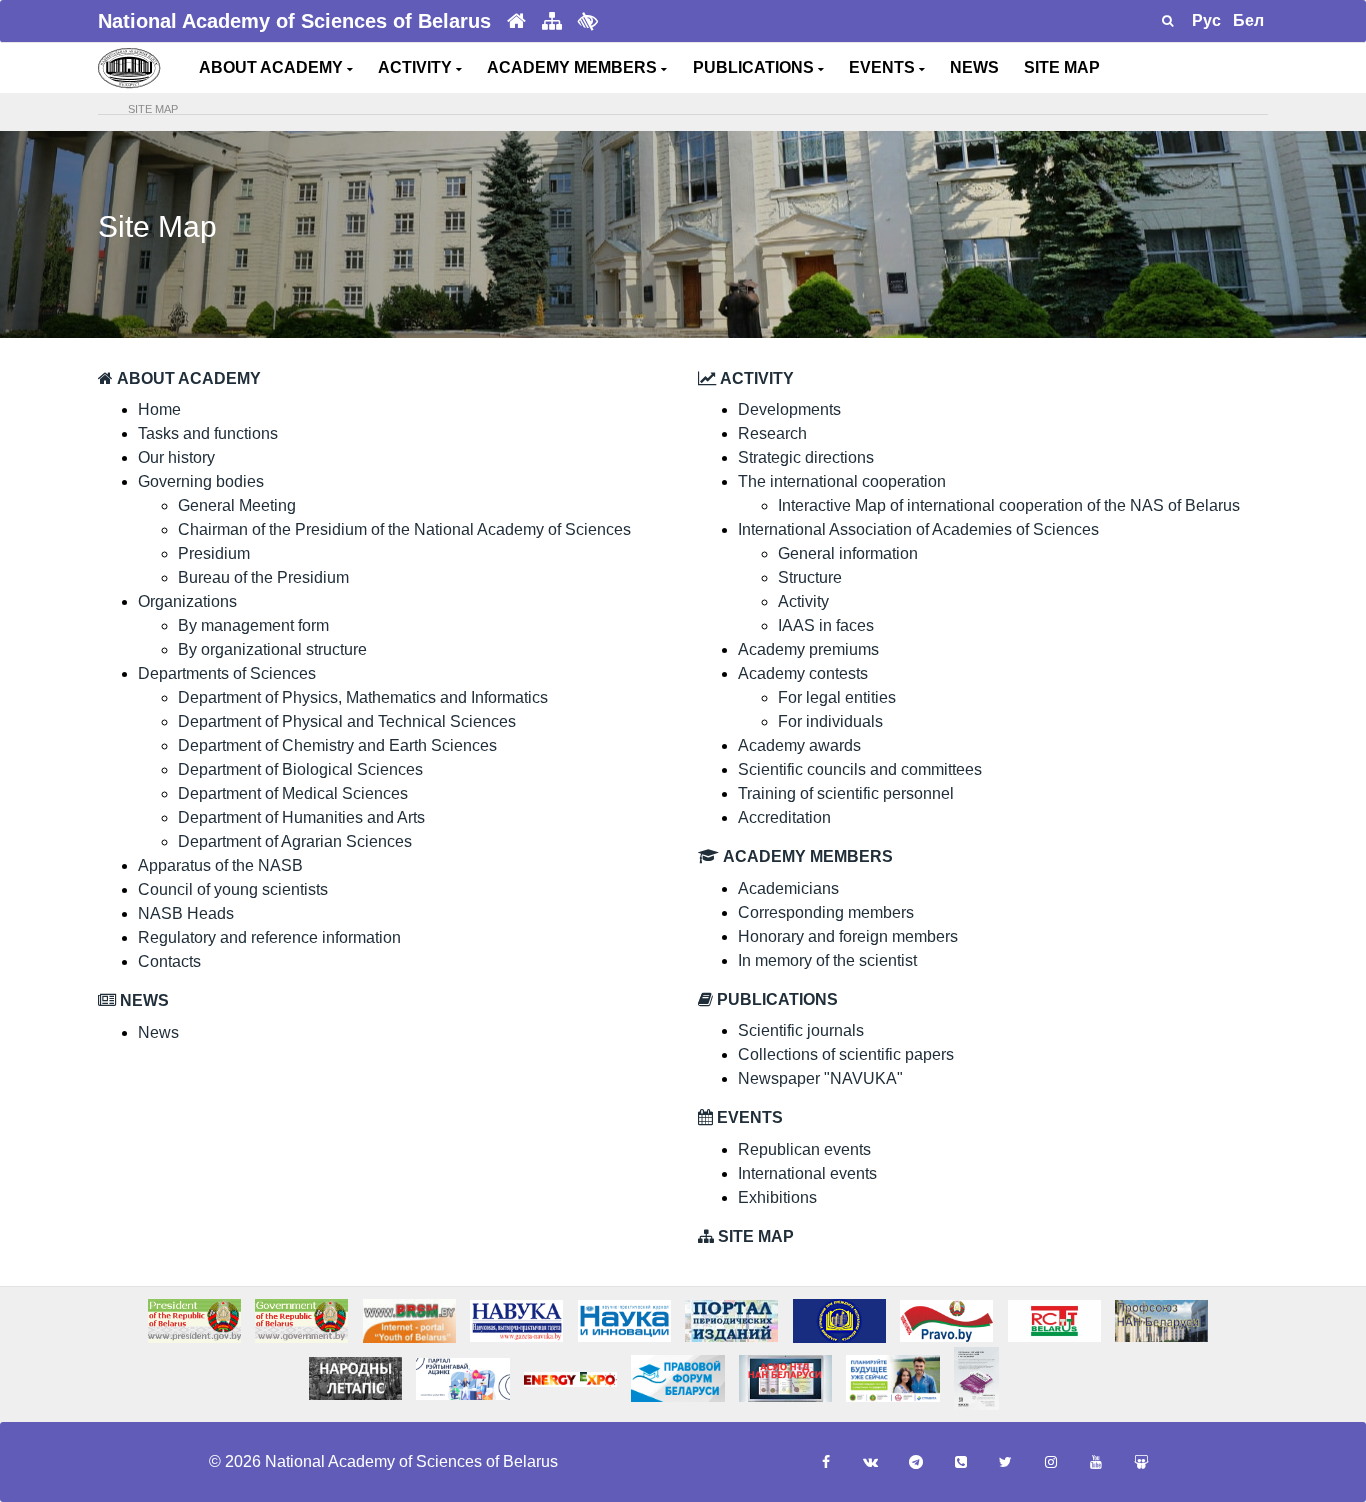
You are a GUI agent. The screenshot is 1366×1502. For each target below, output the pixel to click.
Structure (810, 577)
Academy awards (799, 745)
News (158, 1032)
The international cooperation (842, 481)
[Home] (516, 21)
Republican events (804, 1149)
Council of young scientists (233, 889)
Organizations (187, 601)
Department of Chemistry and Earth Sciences (337, 745)
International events (807, 1173)
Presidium (214, 553)
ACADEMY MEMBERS (574, 67)
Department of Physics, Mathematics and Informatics (363, 697)
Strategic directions (806, 457)
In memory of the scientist (827, 960)
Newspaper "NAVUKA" (820, 1078)
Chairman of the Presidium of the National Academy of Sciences (404, 529)
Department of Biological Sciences (300, 769)
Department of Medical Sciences (293, 793)
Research (772, 433)
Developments (789, 409)
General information (848, 553)
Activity (803, 601)
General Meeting (237, 505)
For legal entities (837, 697)
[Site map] (552, 21)
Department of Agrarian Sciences (295, 841)
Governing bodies (201, 481)
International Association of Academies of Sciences (918, 529)
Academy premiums (808, 649)
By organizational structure (272, 649)
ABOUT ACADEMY (273, 67)
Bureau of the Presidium (263, 577)
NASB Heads (186, 913)
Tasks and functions (208, 433)
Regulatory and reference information (269, 937)
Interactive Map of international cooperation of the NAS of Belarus (1009, 505)
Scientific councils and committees (860, 769)
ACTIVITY (417, 67)
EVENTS (884, 67)
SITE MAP (1062, 67)
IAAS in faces (826, 625)
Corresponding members (826, 912)
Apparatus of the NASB (220, 865)
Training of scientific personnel (846, 793)
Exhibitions (777, 1197)
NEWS (974, 67)
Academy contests (803, 673)
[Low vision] (588, 21)
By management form (253, 625)
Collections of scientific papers (846, 1054)
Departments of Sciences (227, 673)
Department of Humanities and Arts (301, 817)
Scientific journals (801, 1030)
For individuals (830, 721)
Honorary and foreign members (848, 936)
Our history (176, 457)
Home (159, 409)
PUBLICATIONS (755, 67)
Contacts (169, 961)
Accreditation (784, 817)
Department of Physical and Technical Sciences (347, 721)
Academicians (788, 888)
